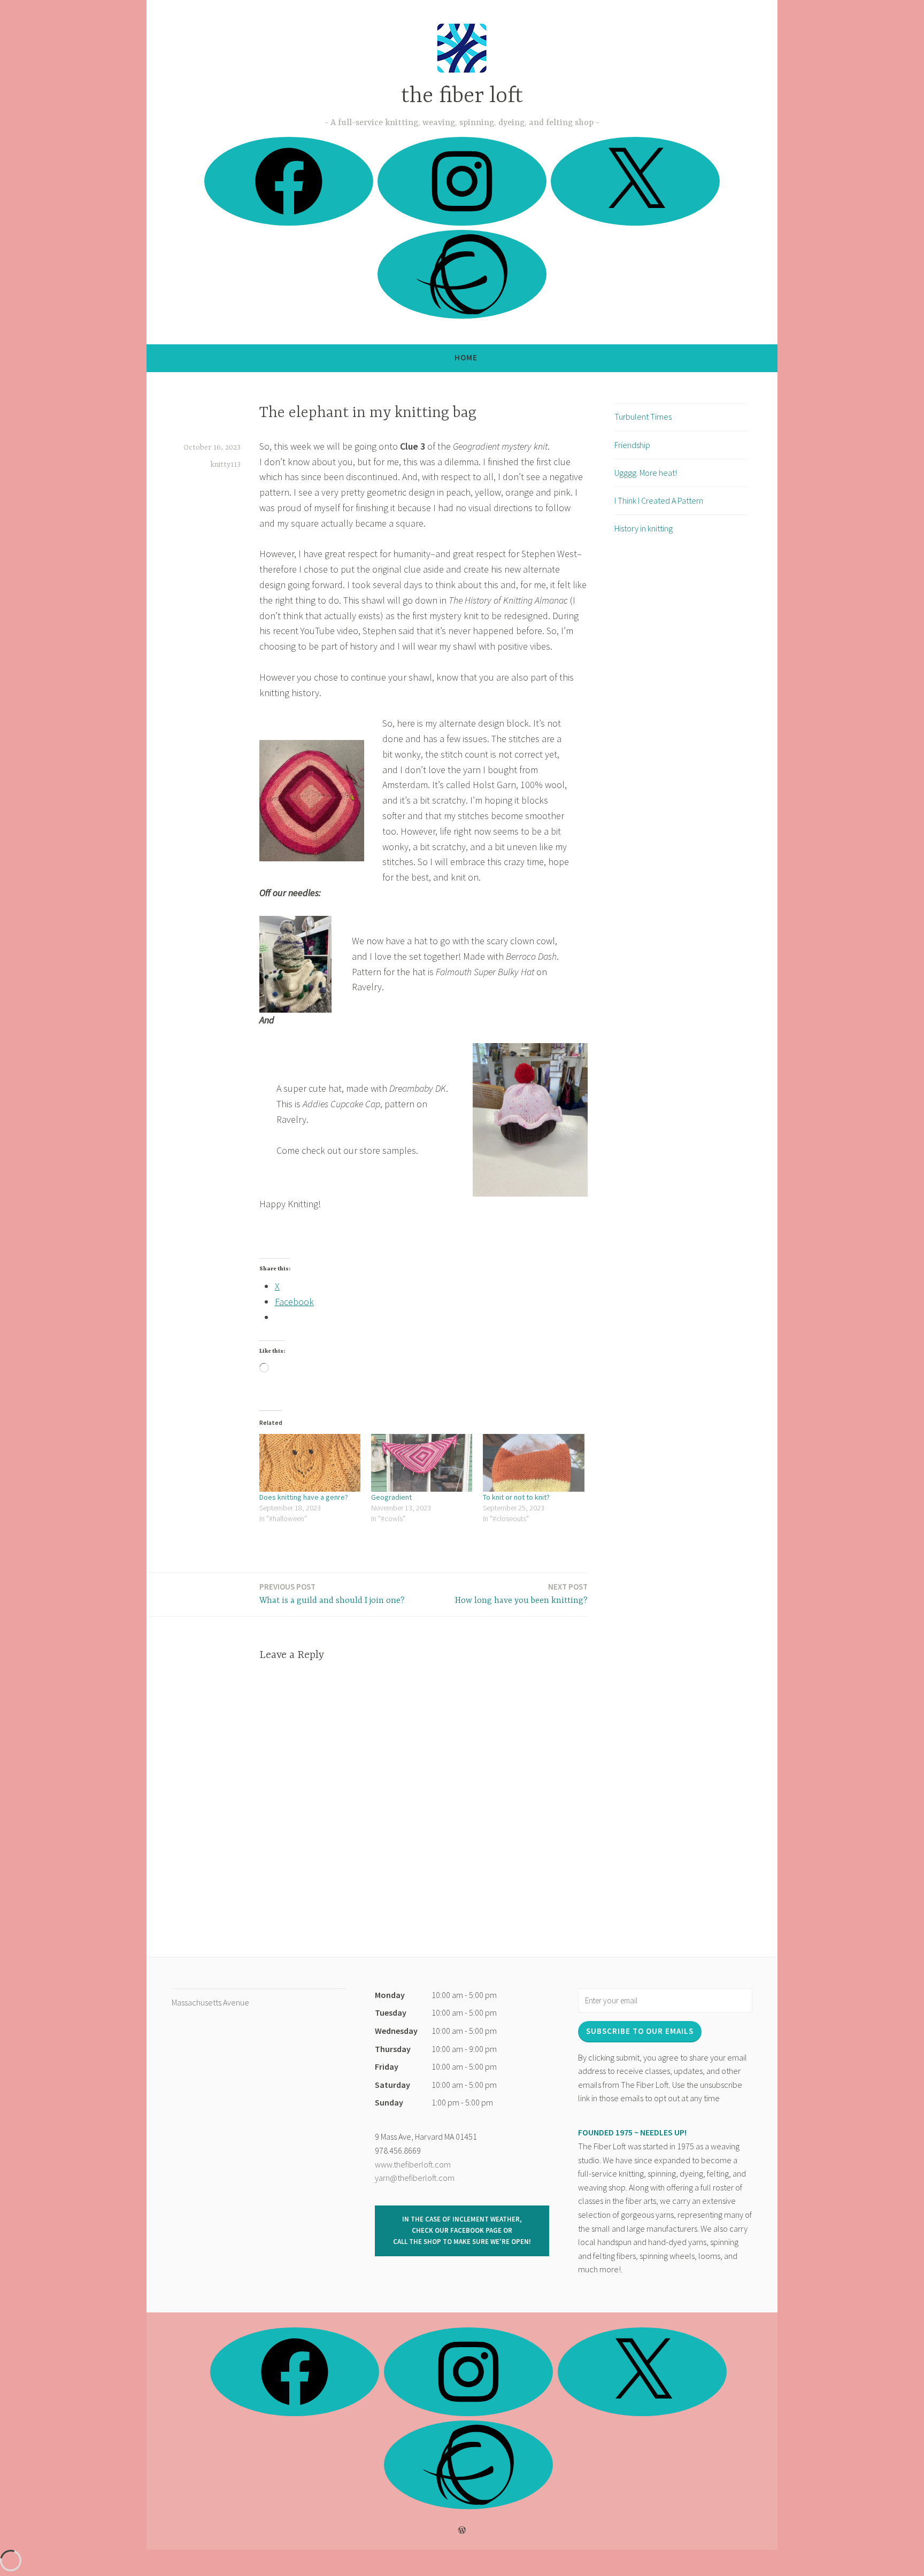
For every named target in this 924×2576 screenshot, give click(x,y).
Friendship (632, 445)
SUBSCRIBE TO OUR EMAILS (640, 2031)
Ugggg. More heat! (646, 473)
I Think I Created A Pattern (659, 500)
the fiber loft (462, 97)
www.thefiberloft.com (413, 2164)
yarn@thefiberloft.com (415, 2178)
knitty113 (225, 465)
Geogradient (391, 1497)
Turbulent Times (643, 417)
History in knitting (644, 528)
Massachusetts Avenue (210, 2002)
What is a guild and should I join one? (332, 1594)
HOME (466, 357)
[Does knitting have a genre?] (310, 1463)
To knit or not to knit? (516, 1497)
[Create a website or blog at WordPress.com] (462, 2530)
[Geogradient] (422, 1463)
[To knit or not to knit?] (533, 1463)
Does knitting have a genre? (304, 1497)
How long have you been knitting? (521, 1594)
